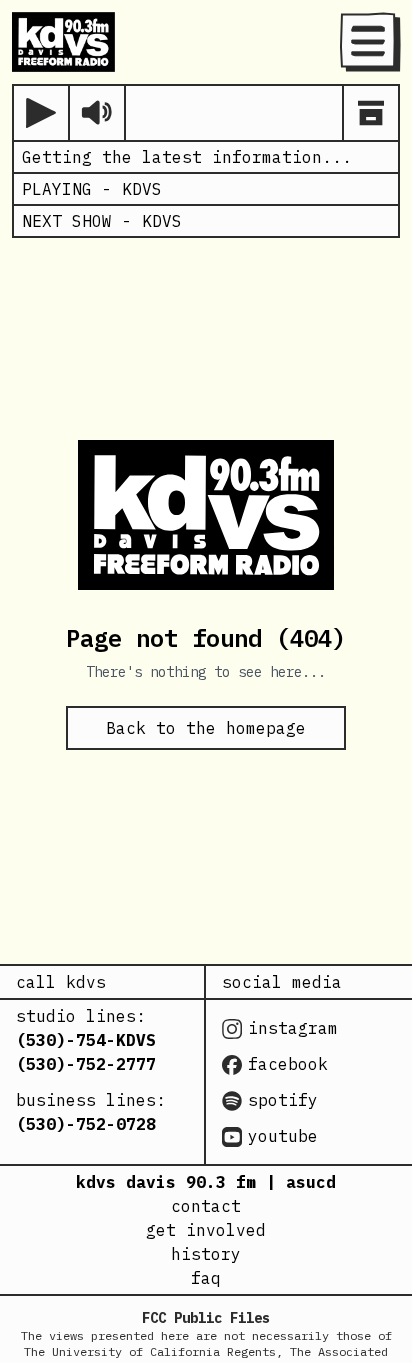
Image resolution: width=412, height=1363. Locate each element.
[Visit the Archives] (371, 113)
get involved (206, 1230)
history (206, 1254)
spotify (283, 1100)
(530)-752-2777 (86, 1064)
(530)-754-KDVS (86, 1040)
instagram (293, 1028)
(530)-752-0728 (86, 1124)
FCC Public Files (206, 1318)
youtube (283, 1136)
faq (206, 1278)
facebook (288, 1064)
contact (206, 1206)
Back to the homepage (206, 728)
